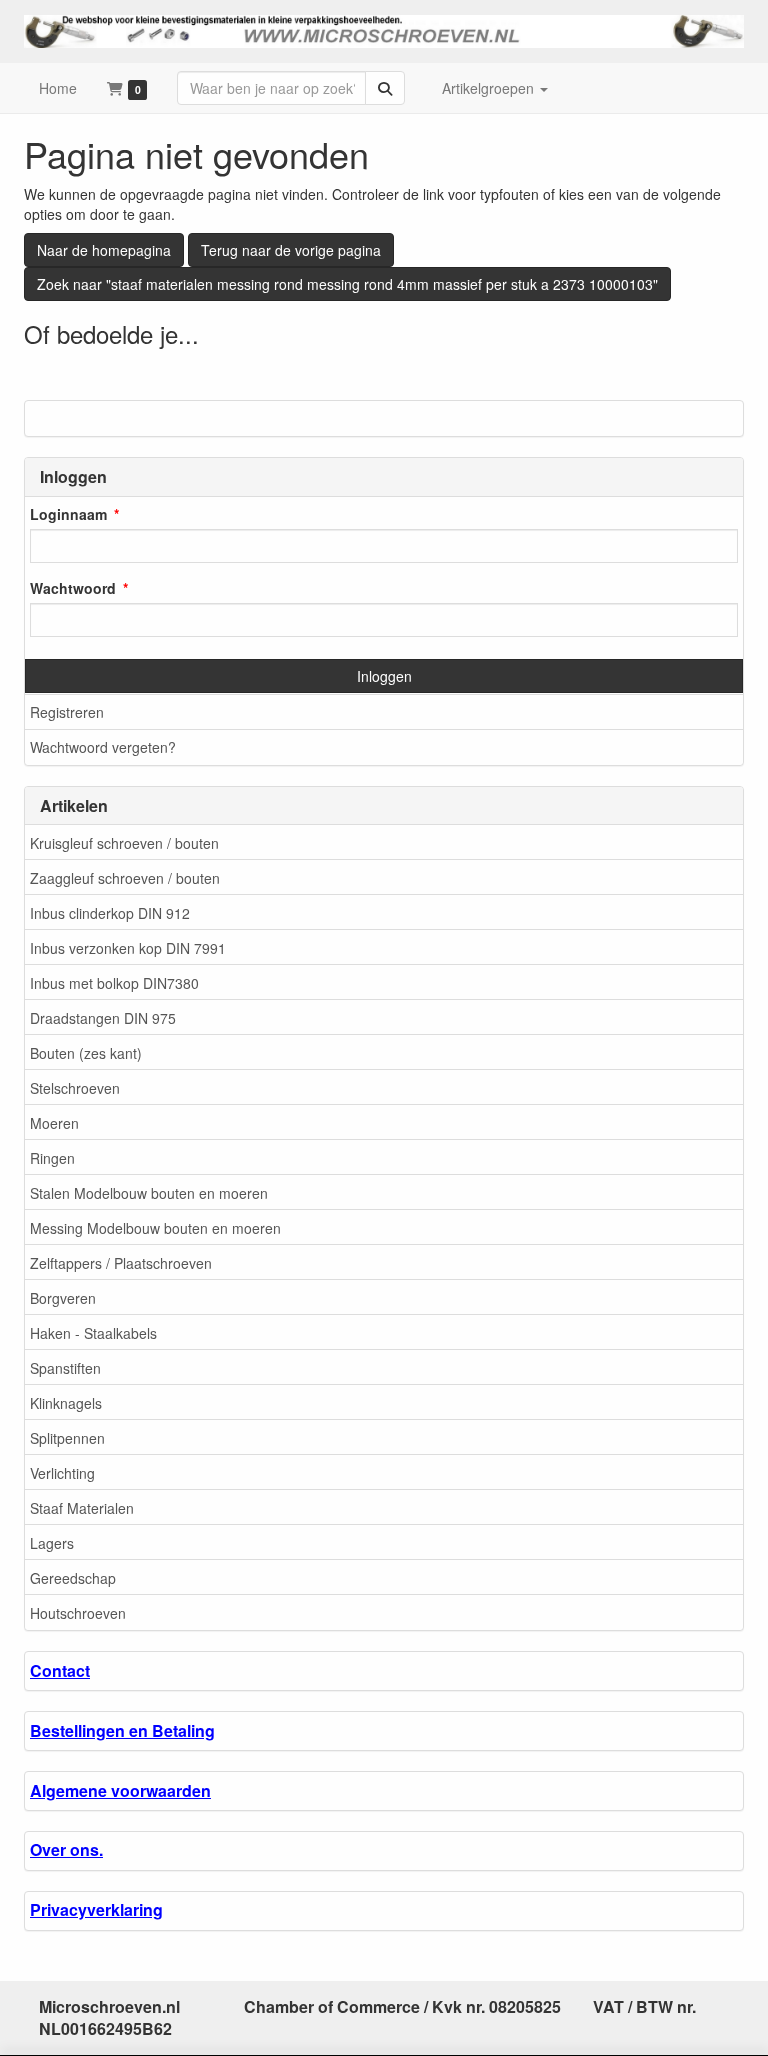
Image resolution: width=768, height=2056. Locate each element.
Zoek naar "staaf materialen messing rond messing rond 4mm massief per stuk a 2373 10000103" (347, 284)
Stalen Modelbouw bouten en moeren (149, 1193)
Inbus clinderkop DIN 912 (110, 913)
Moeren (54, 1123)
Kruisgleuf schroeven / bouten (124, 843)
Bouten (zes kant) (86, 1053)
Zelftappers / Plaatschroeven (121, 1263)
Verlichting (62, 1473)
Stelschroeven (75, 1088)
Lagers (52, 1543)
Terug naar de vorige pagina (291, 250)
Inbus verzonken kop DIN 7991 (128, 948)
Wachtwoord (73, 588)
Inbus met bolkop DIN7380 (114, 983)
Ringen (52, 1158)
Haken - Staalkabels (93, 1333)
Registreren (67, 712)
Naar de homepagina (104, 250)
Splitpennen (67, 1438)
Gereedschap (73, 1578)
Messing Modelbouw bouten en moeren (155, 1228)
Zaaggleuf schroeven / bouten (125, 878)
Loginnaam (68, 514)
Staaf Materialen (82, 1508)
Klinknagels (66, 1403)
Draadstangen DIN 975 (103, 1018)
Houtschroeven (78, 1613)
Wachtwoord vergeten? (103, 747)
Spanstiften (65, 1368)
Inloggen (384, 676)
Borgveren (63, 1298)
